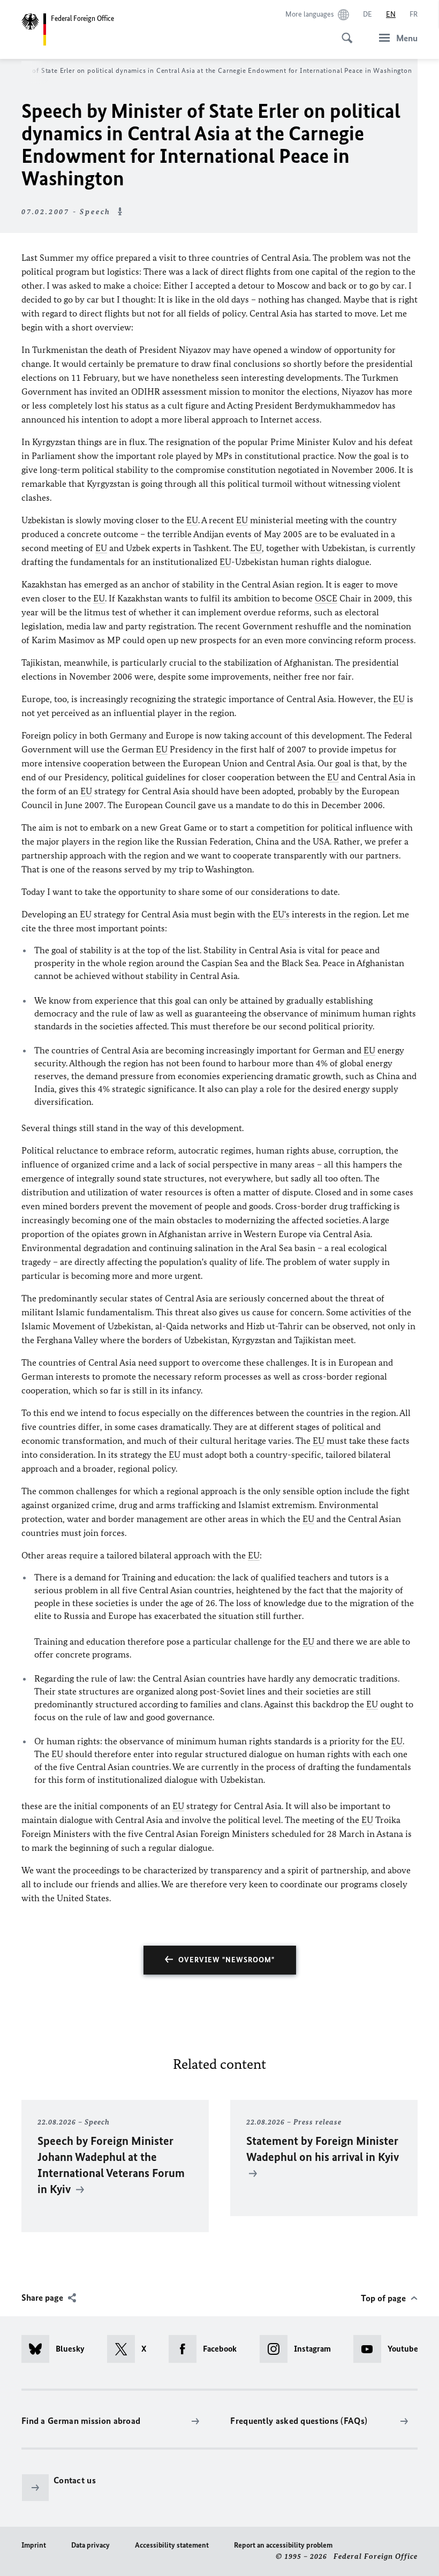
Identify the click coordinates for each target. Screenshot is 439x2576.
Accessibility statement (172, 2545)
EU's (281, 914)
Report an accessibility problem (283, 2545)
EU (192, 520)
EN (391, 14)
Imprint (34, 2545)
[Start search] (344, 32)
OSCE (326, 598)
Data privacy (90, 2545)
